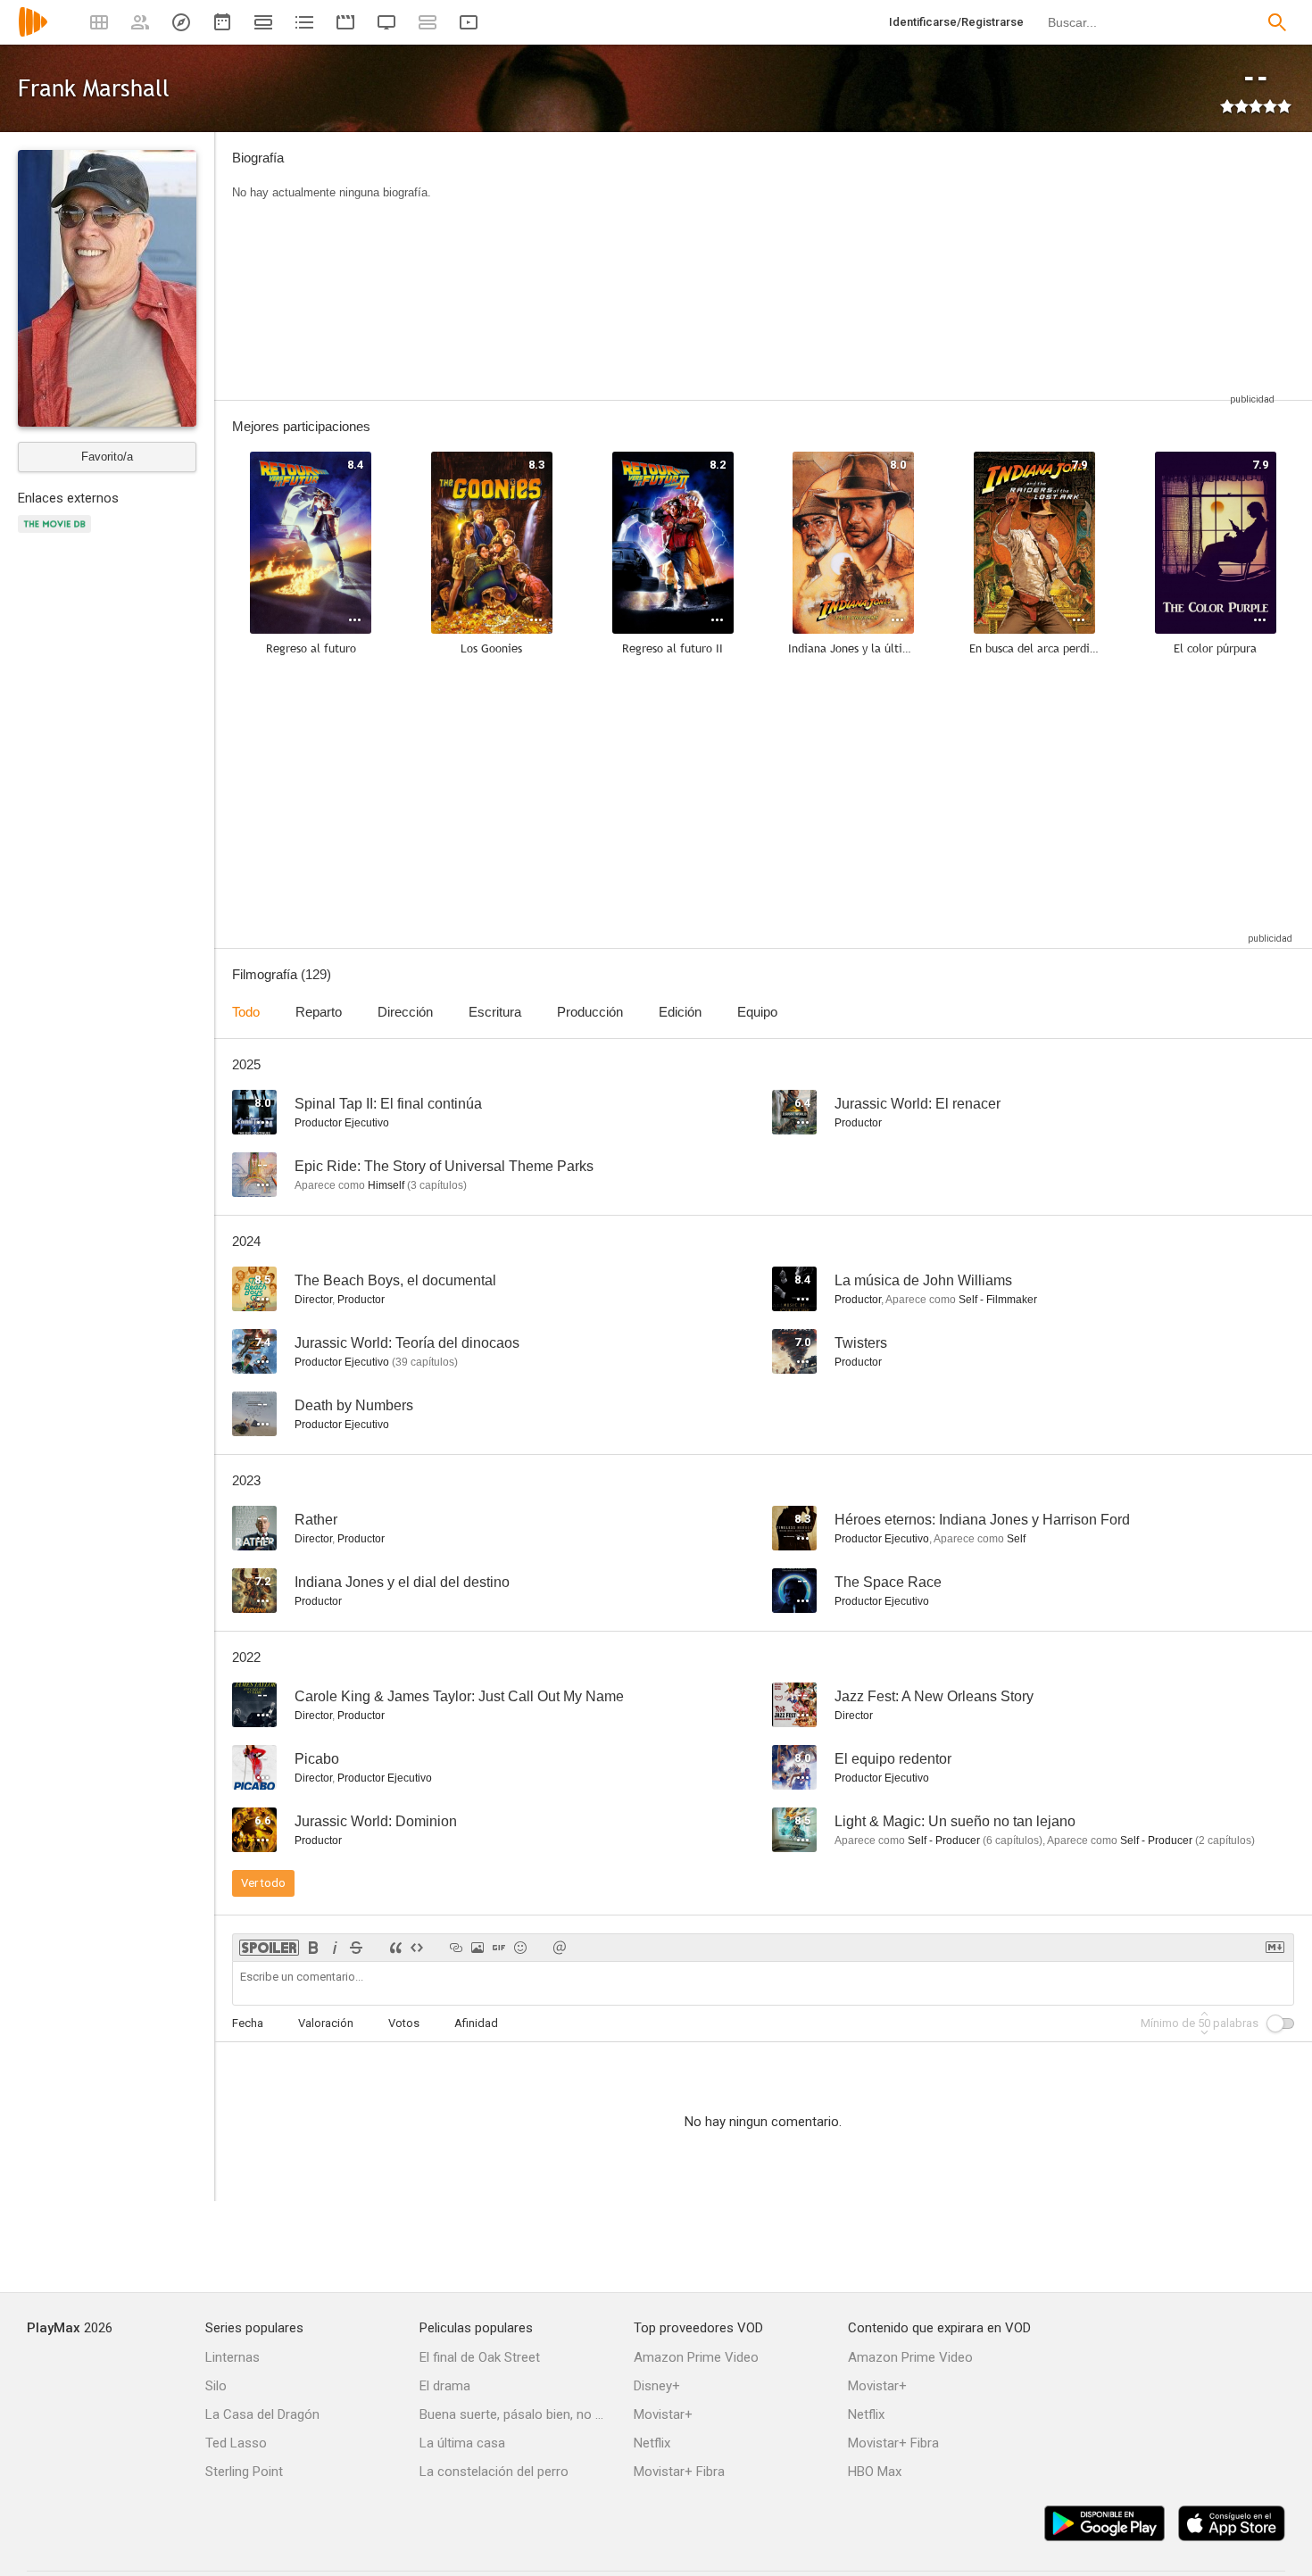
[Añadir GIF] (499, 1948)
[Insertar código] (417, 1948)
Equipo (757, 1012)
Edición (680, 1012)
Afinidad (476, 2023)
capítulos (437, 1185)
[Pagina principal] (33, 33)
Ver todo (263, 1883)
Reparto (319, 1012)
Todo (246, 1012)
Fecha (248, 2023)
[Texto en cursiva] (335, 1948)
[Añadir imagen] (477, 1948)
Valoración (326, 2023)
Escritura (495, 1012)
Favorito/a (107, 457)
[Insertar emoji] (520, 1948)
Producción (590, 1012)
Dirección (405, 1012)
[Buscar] (1277, 22)
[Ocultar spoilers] (269, 1948)
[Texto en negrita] (313, 1948)
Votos (404, 2023)
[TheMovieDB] (57, 534)
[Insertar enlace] (456, 1948)
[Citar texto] (395, 1948)
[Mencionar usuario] (560, 1948)
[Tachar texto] (356, 1948)
